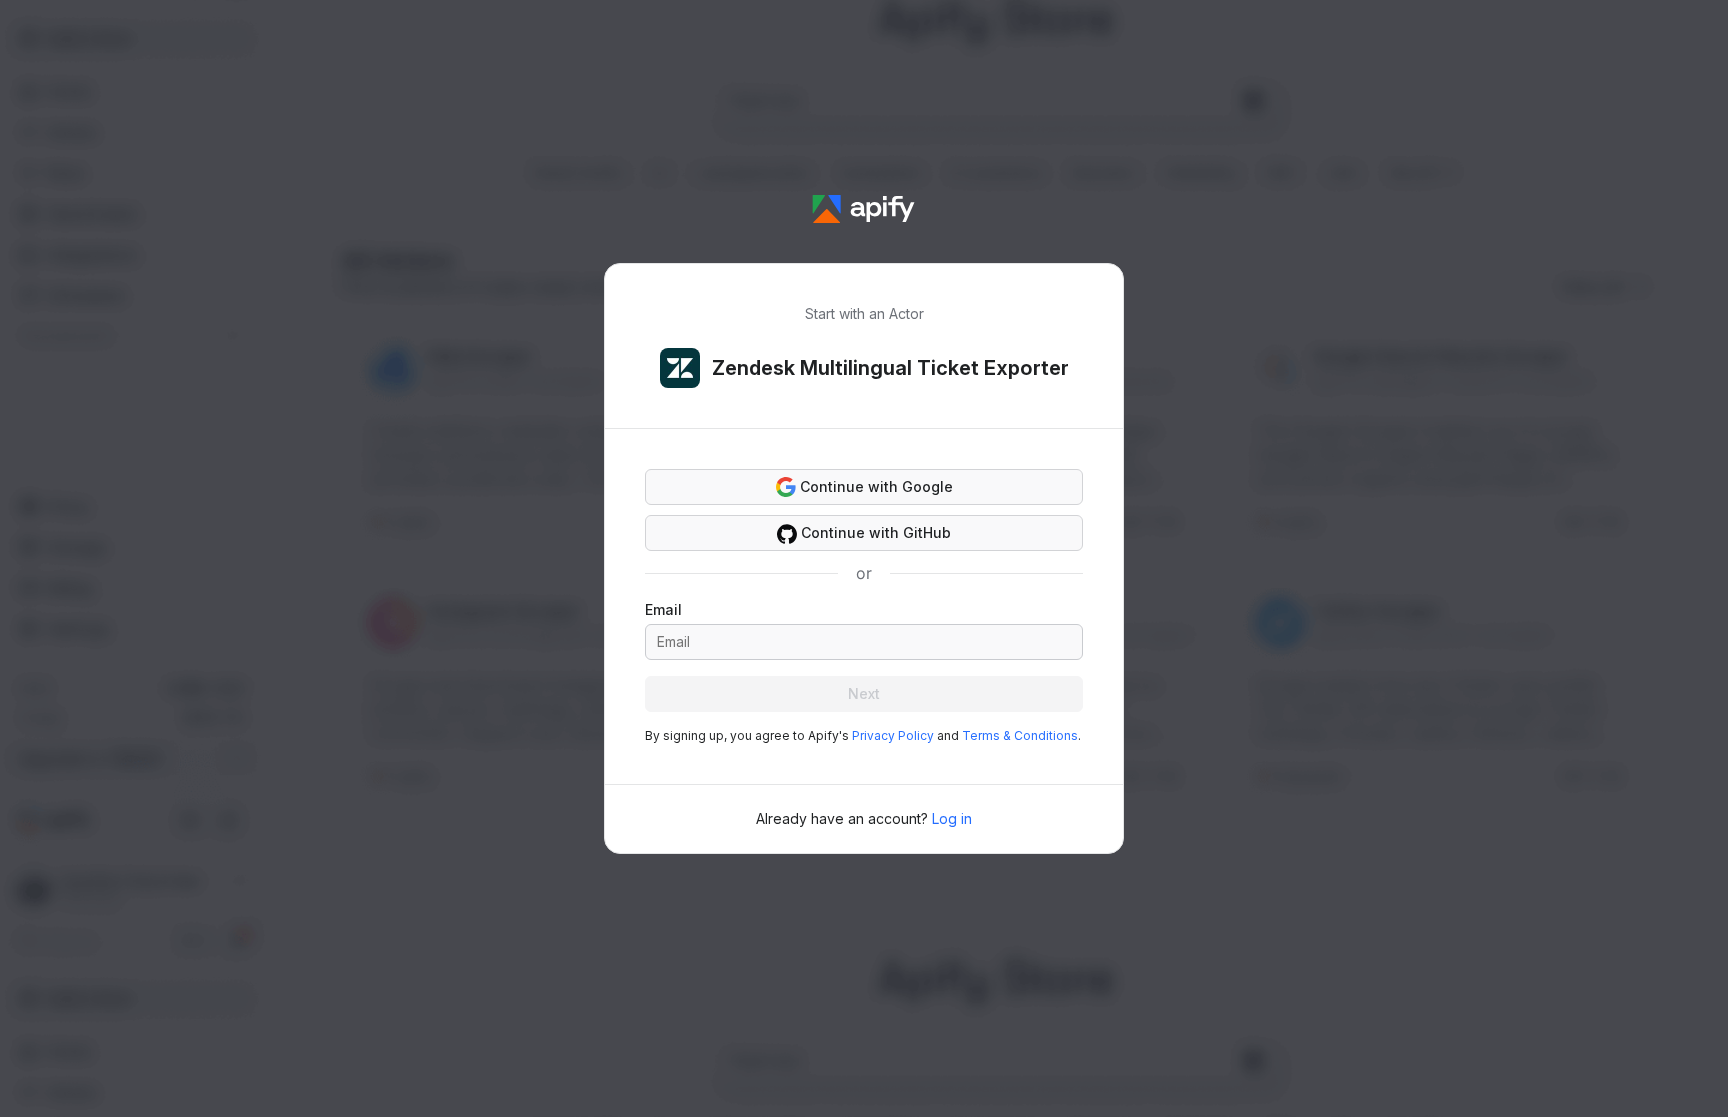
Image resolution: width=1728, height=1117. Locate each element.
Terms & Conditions (1020, 735)
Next (864, 693)
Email (663, 609)
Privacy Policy (893, 735)
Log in (952, 818)
